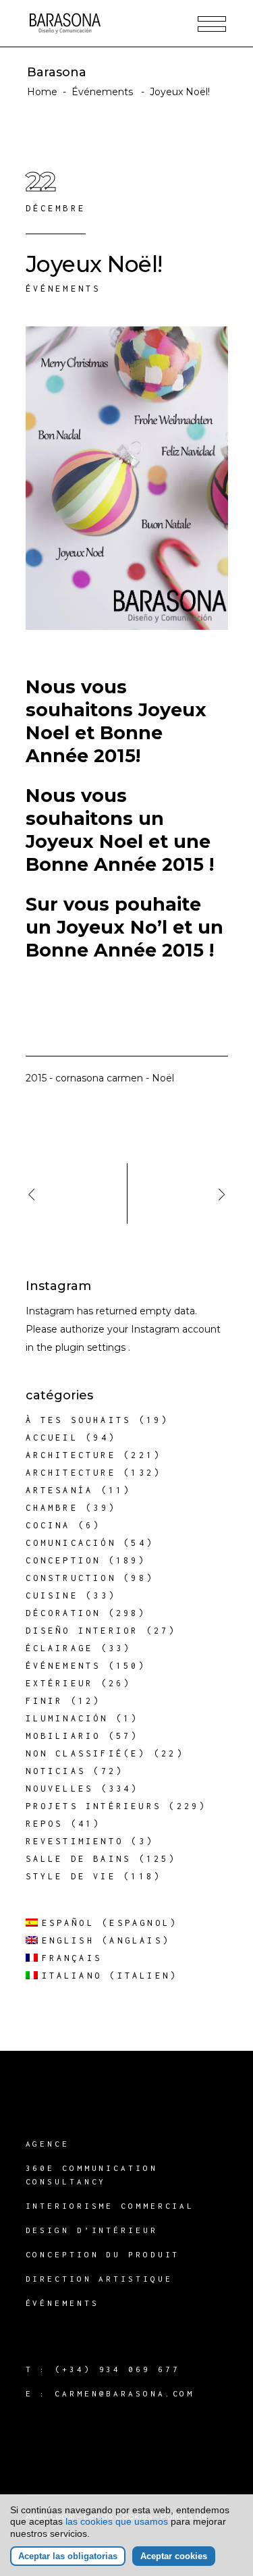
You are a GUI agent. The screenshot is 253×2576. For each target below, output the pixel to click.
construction (71, 1578)
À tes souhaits (79, 1420)
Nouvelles (60, 1789)
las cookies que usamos (117, 2521)
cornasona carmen (99, 1078)
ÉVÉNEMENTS (62, 2303)
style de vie (71, 1876)
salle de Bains (79, 1859)
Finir (45, 1701)
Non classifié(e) (86, 1753)
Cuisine (52, 1595)
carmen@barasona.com (124, 2393)
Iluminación (67, 1718)
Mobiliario (63, 1736)
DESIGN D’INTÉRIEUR (92, 2230)
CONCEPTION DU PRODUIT (103, 2254)
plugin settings (92, 1347)
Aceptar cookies (174, 2556)
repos (45, 1824)
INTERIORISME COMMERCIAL (110, 2206)
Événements (102, 92)
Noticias (56, 1771)
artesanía (60, 1490)
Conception (63, 1560)
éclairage (60, 1648)
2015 (36, 1078)
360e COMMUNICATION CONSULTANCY (92, 2175)
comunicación (71, 1543)
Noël (163, 1078)
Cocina (48, 1525)
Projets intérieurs (94, 1806)
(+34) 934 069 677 (117, 2369)
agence (48, 2144)
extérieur (60, 1683)
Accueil (52, 1438)
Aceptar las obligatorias (68, 2556)
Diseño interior (82, 1631)
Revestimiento (75, 1841)
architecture (71, 1455)
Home (42, 92)
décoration (63, 1613)
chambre (52, 1508)
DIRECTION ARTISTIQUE (99, 2279)
